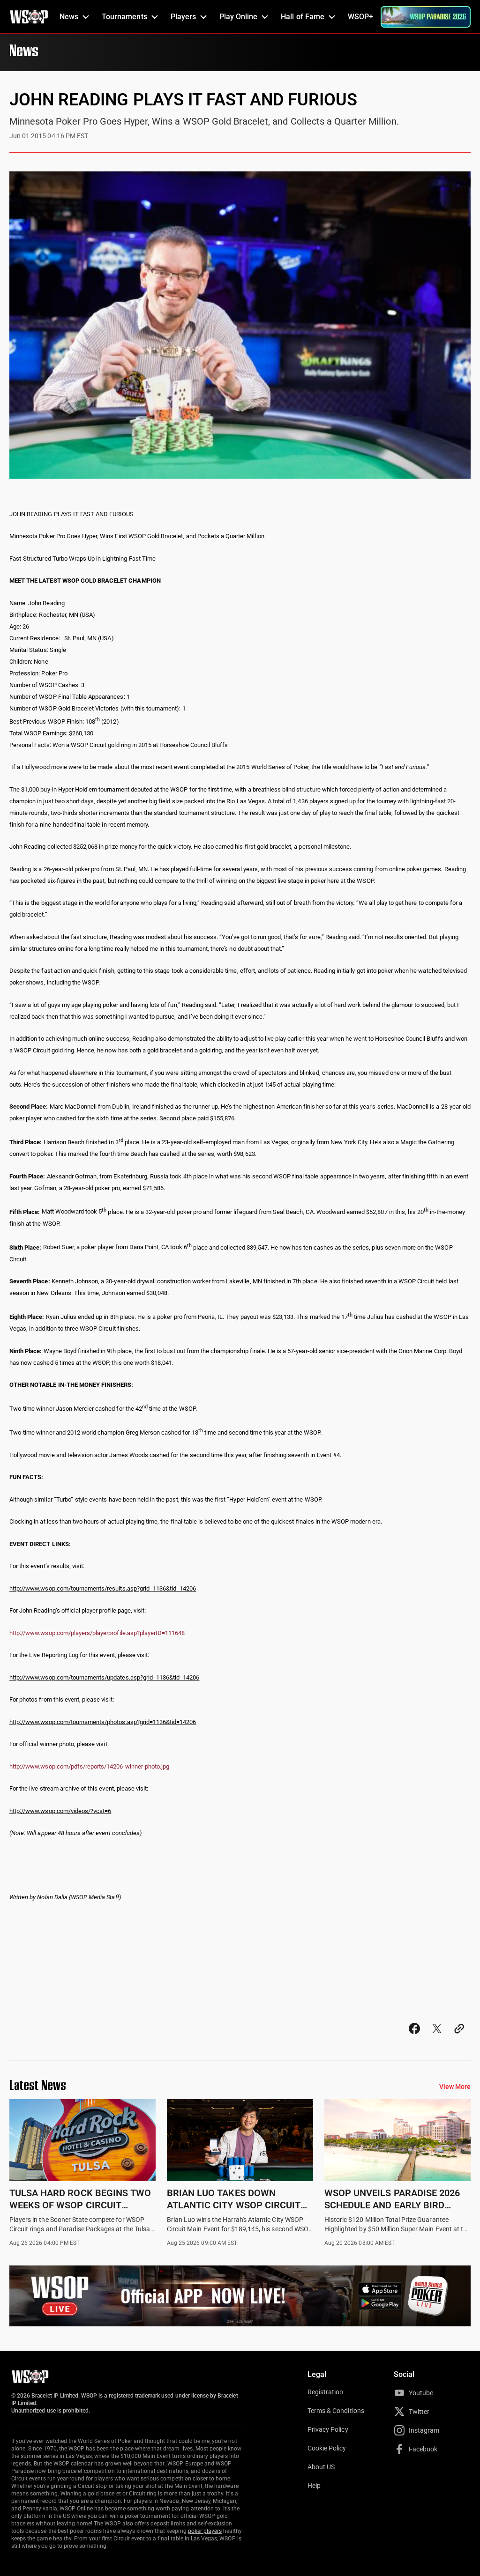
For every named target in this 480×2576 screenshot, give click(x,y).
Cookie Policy (327, 2448)
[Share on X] (437, 2037)
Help (314, 2486)
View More (455, 2087)
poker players (205, 2531)
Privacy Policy (328, 2429)
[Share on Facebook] (414, 2037)
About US (321, 2467)
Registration (325, 2392)
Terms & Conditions (336, 2411)
